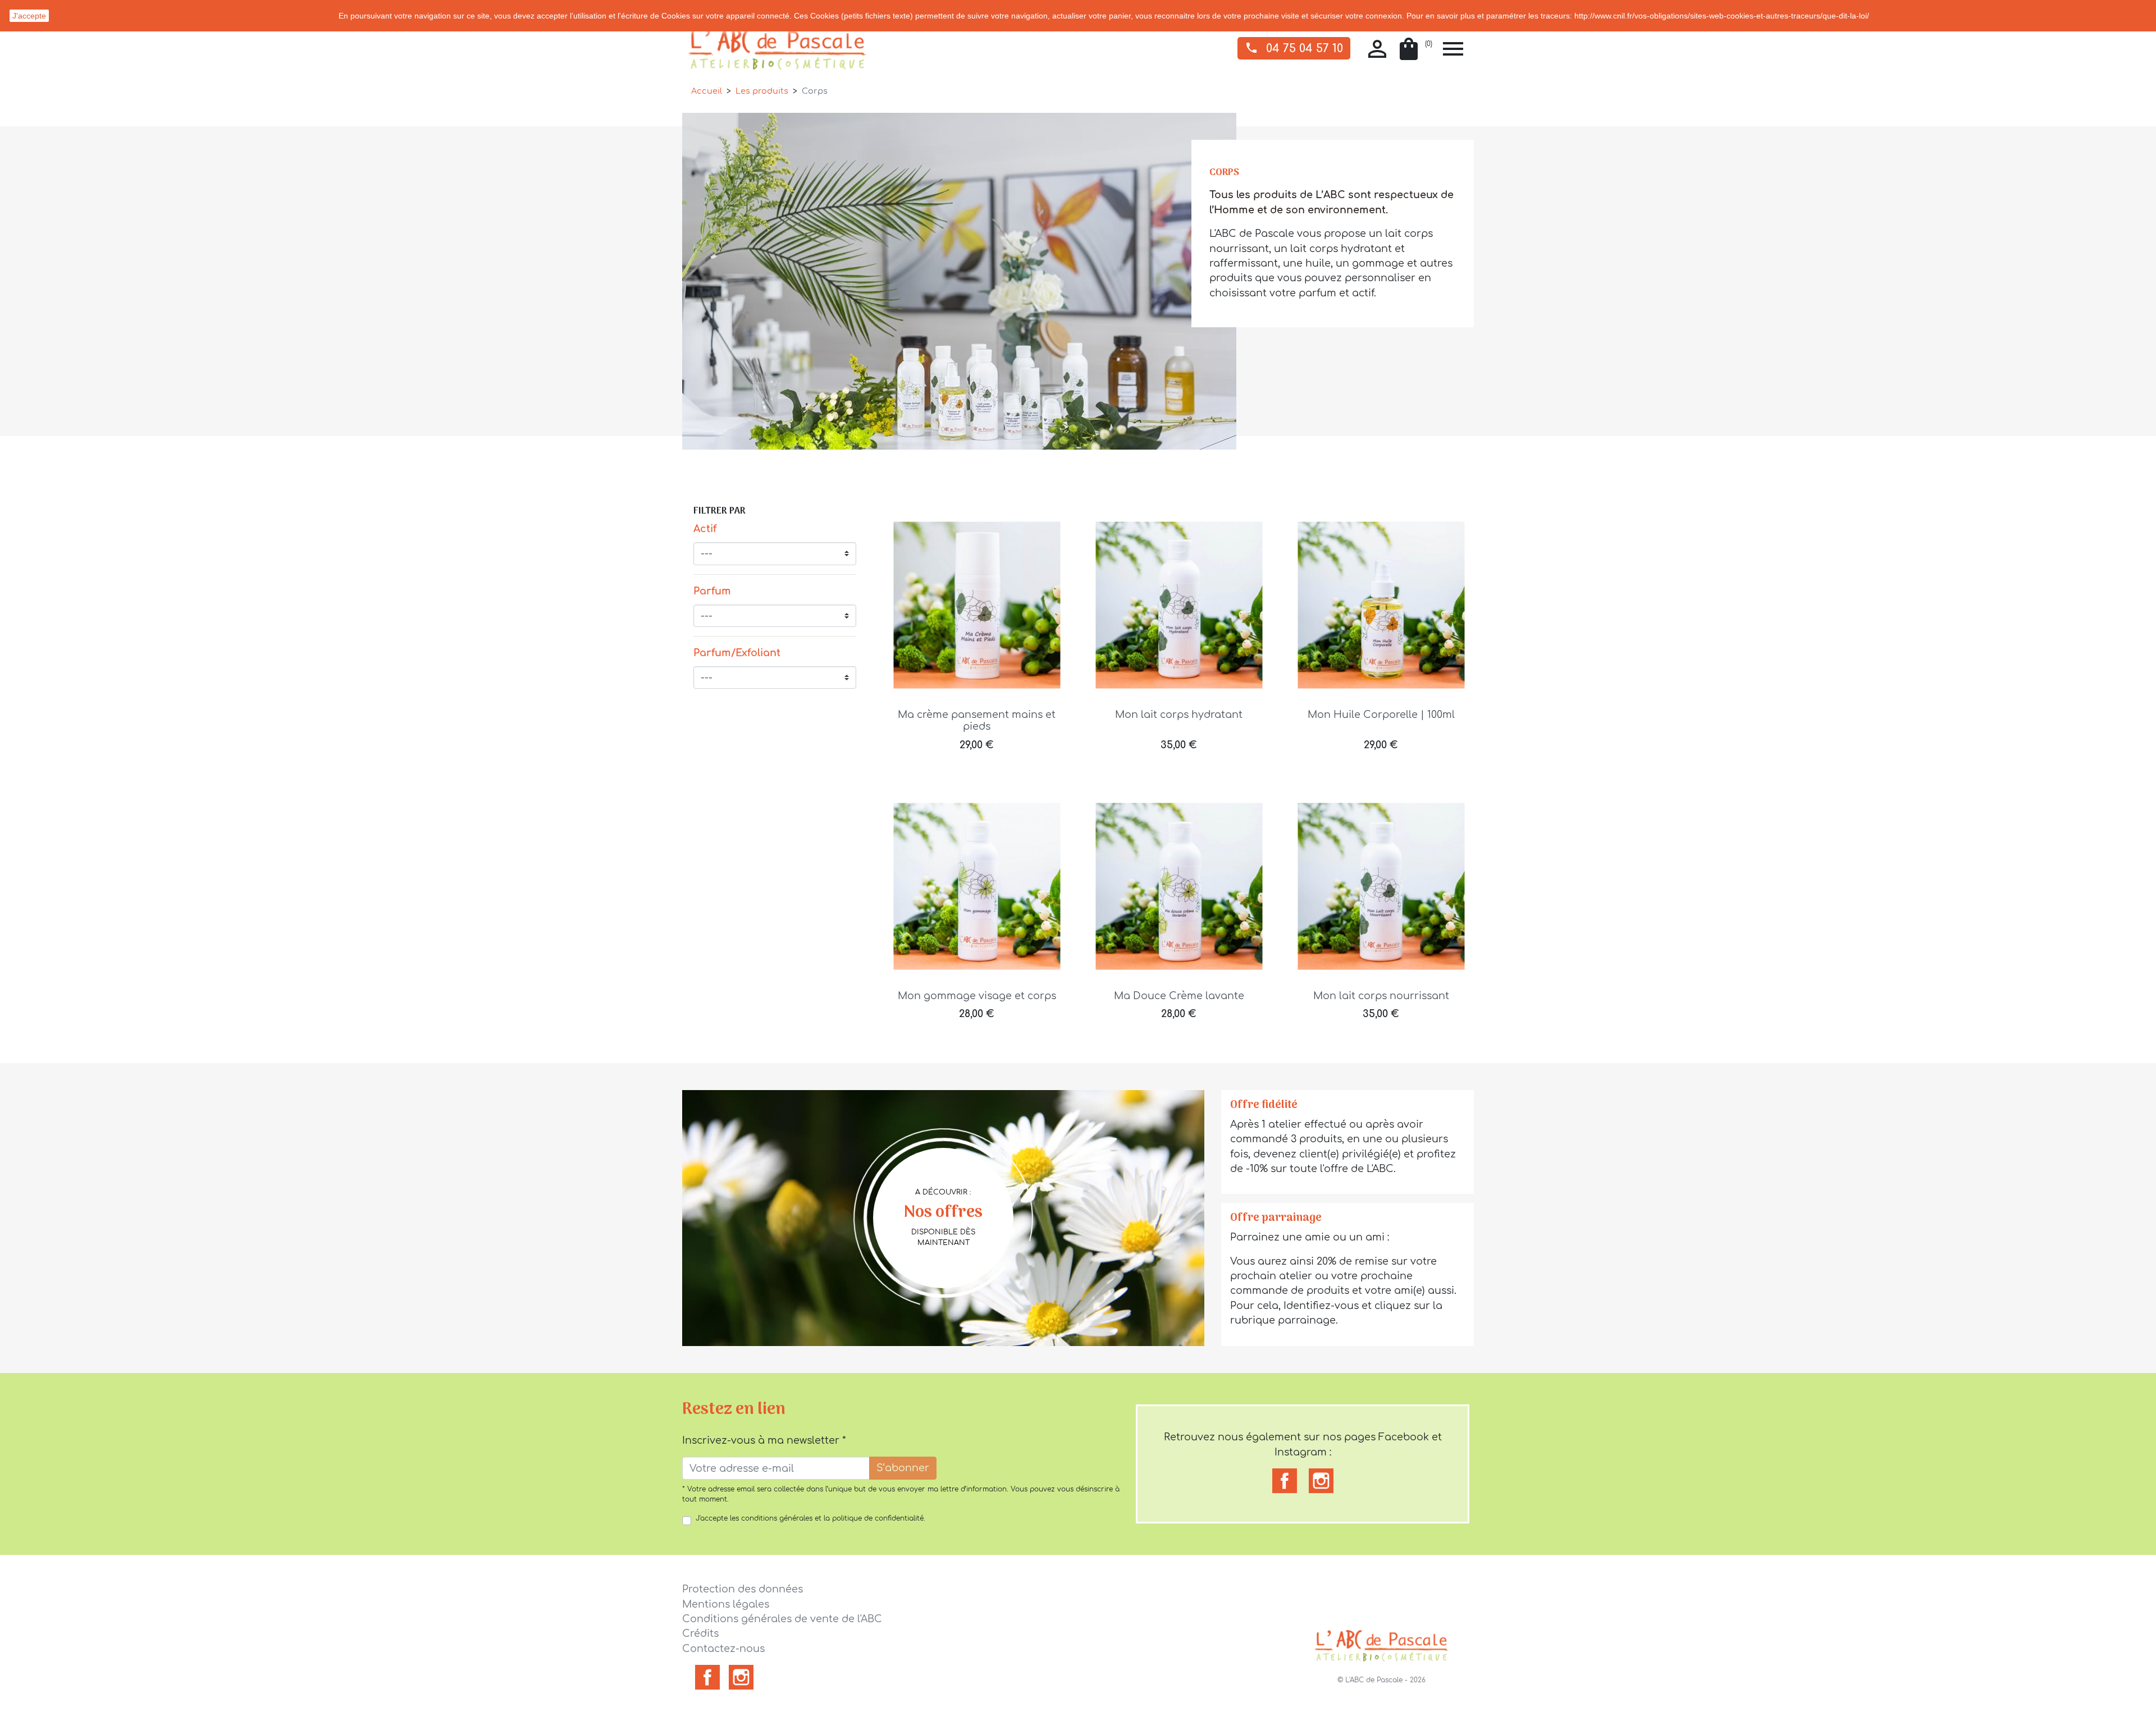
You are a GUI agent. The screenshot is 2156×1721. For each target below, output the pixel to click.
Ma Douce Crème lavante (1179, 996)
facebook (1285, 1481)
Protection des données (743, 1589)
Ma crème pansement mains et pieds (977, 720)
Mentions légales (726, 1604)
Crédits (700, 1633)
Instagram (741, 1677)
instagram (1321, 1481)
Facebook (707, 1677)
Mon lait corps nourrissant (1381, 996)
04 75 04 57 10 (1294, 48)
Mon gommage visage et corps (977, 996)
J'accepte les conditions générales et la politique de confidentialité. (810, 1518)
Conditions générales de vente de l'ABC (782, 1619)
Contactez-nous (723, 1649)
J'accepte (29, 16)
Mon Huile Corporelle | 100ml (1381, 715)
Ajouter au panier (977, 753)
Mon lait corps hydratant (1179, 715)
